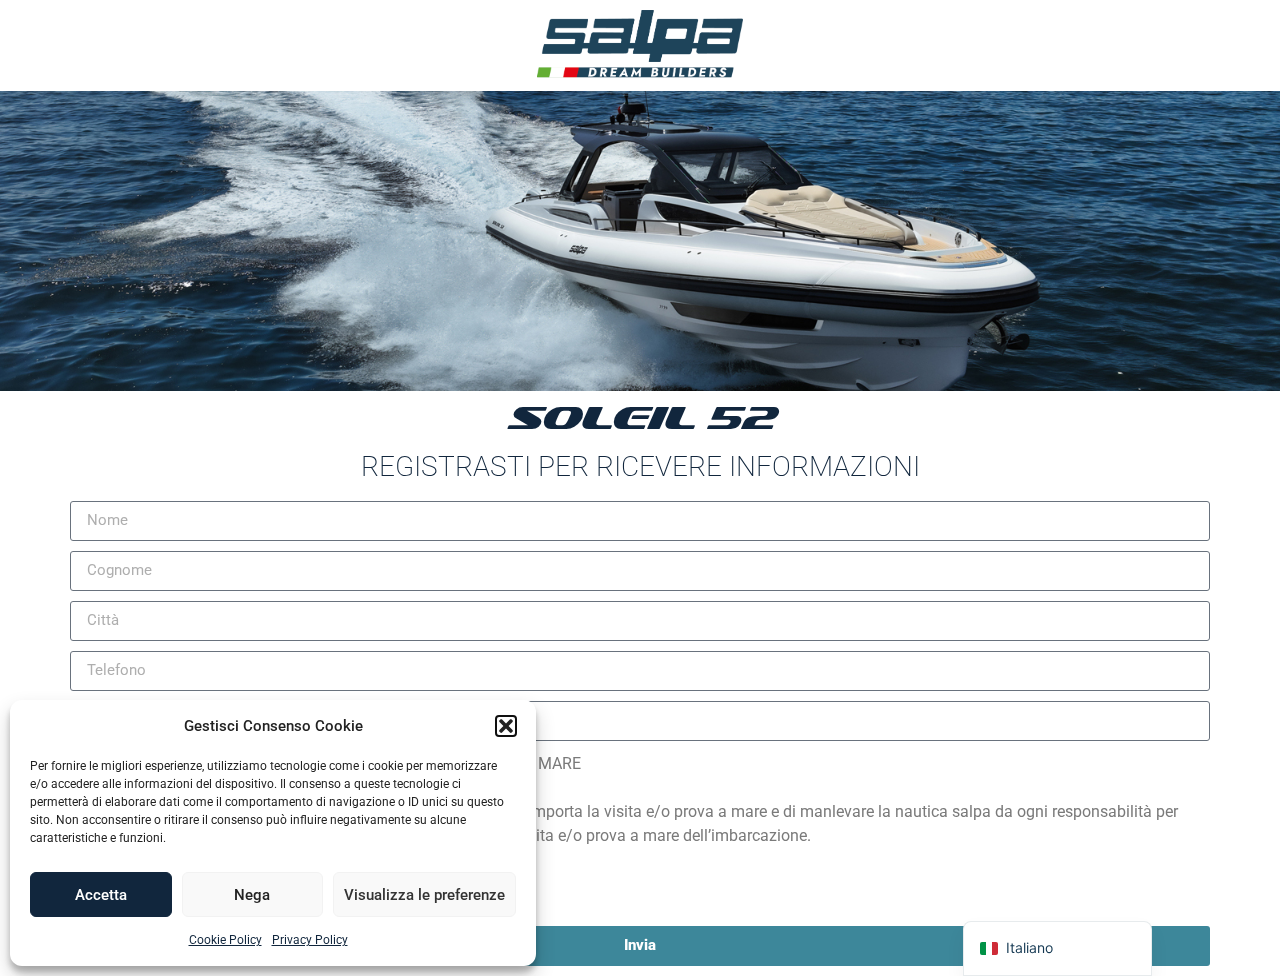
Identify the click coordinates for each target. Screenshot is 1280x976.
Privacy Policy (310, 940)
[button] (506, 726)
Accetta (101, 895)
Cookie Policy (225, 940)
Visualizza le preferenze (424, 895)
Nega (252, 895)
